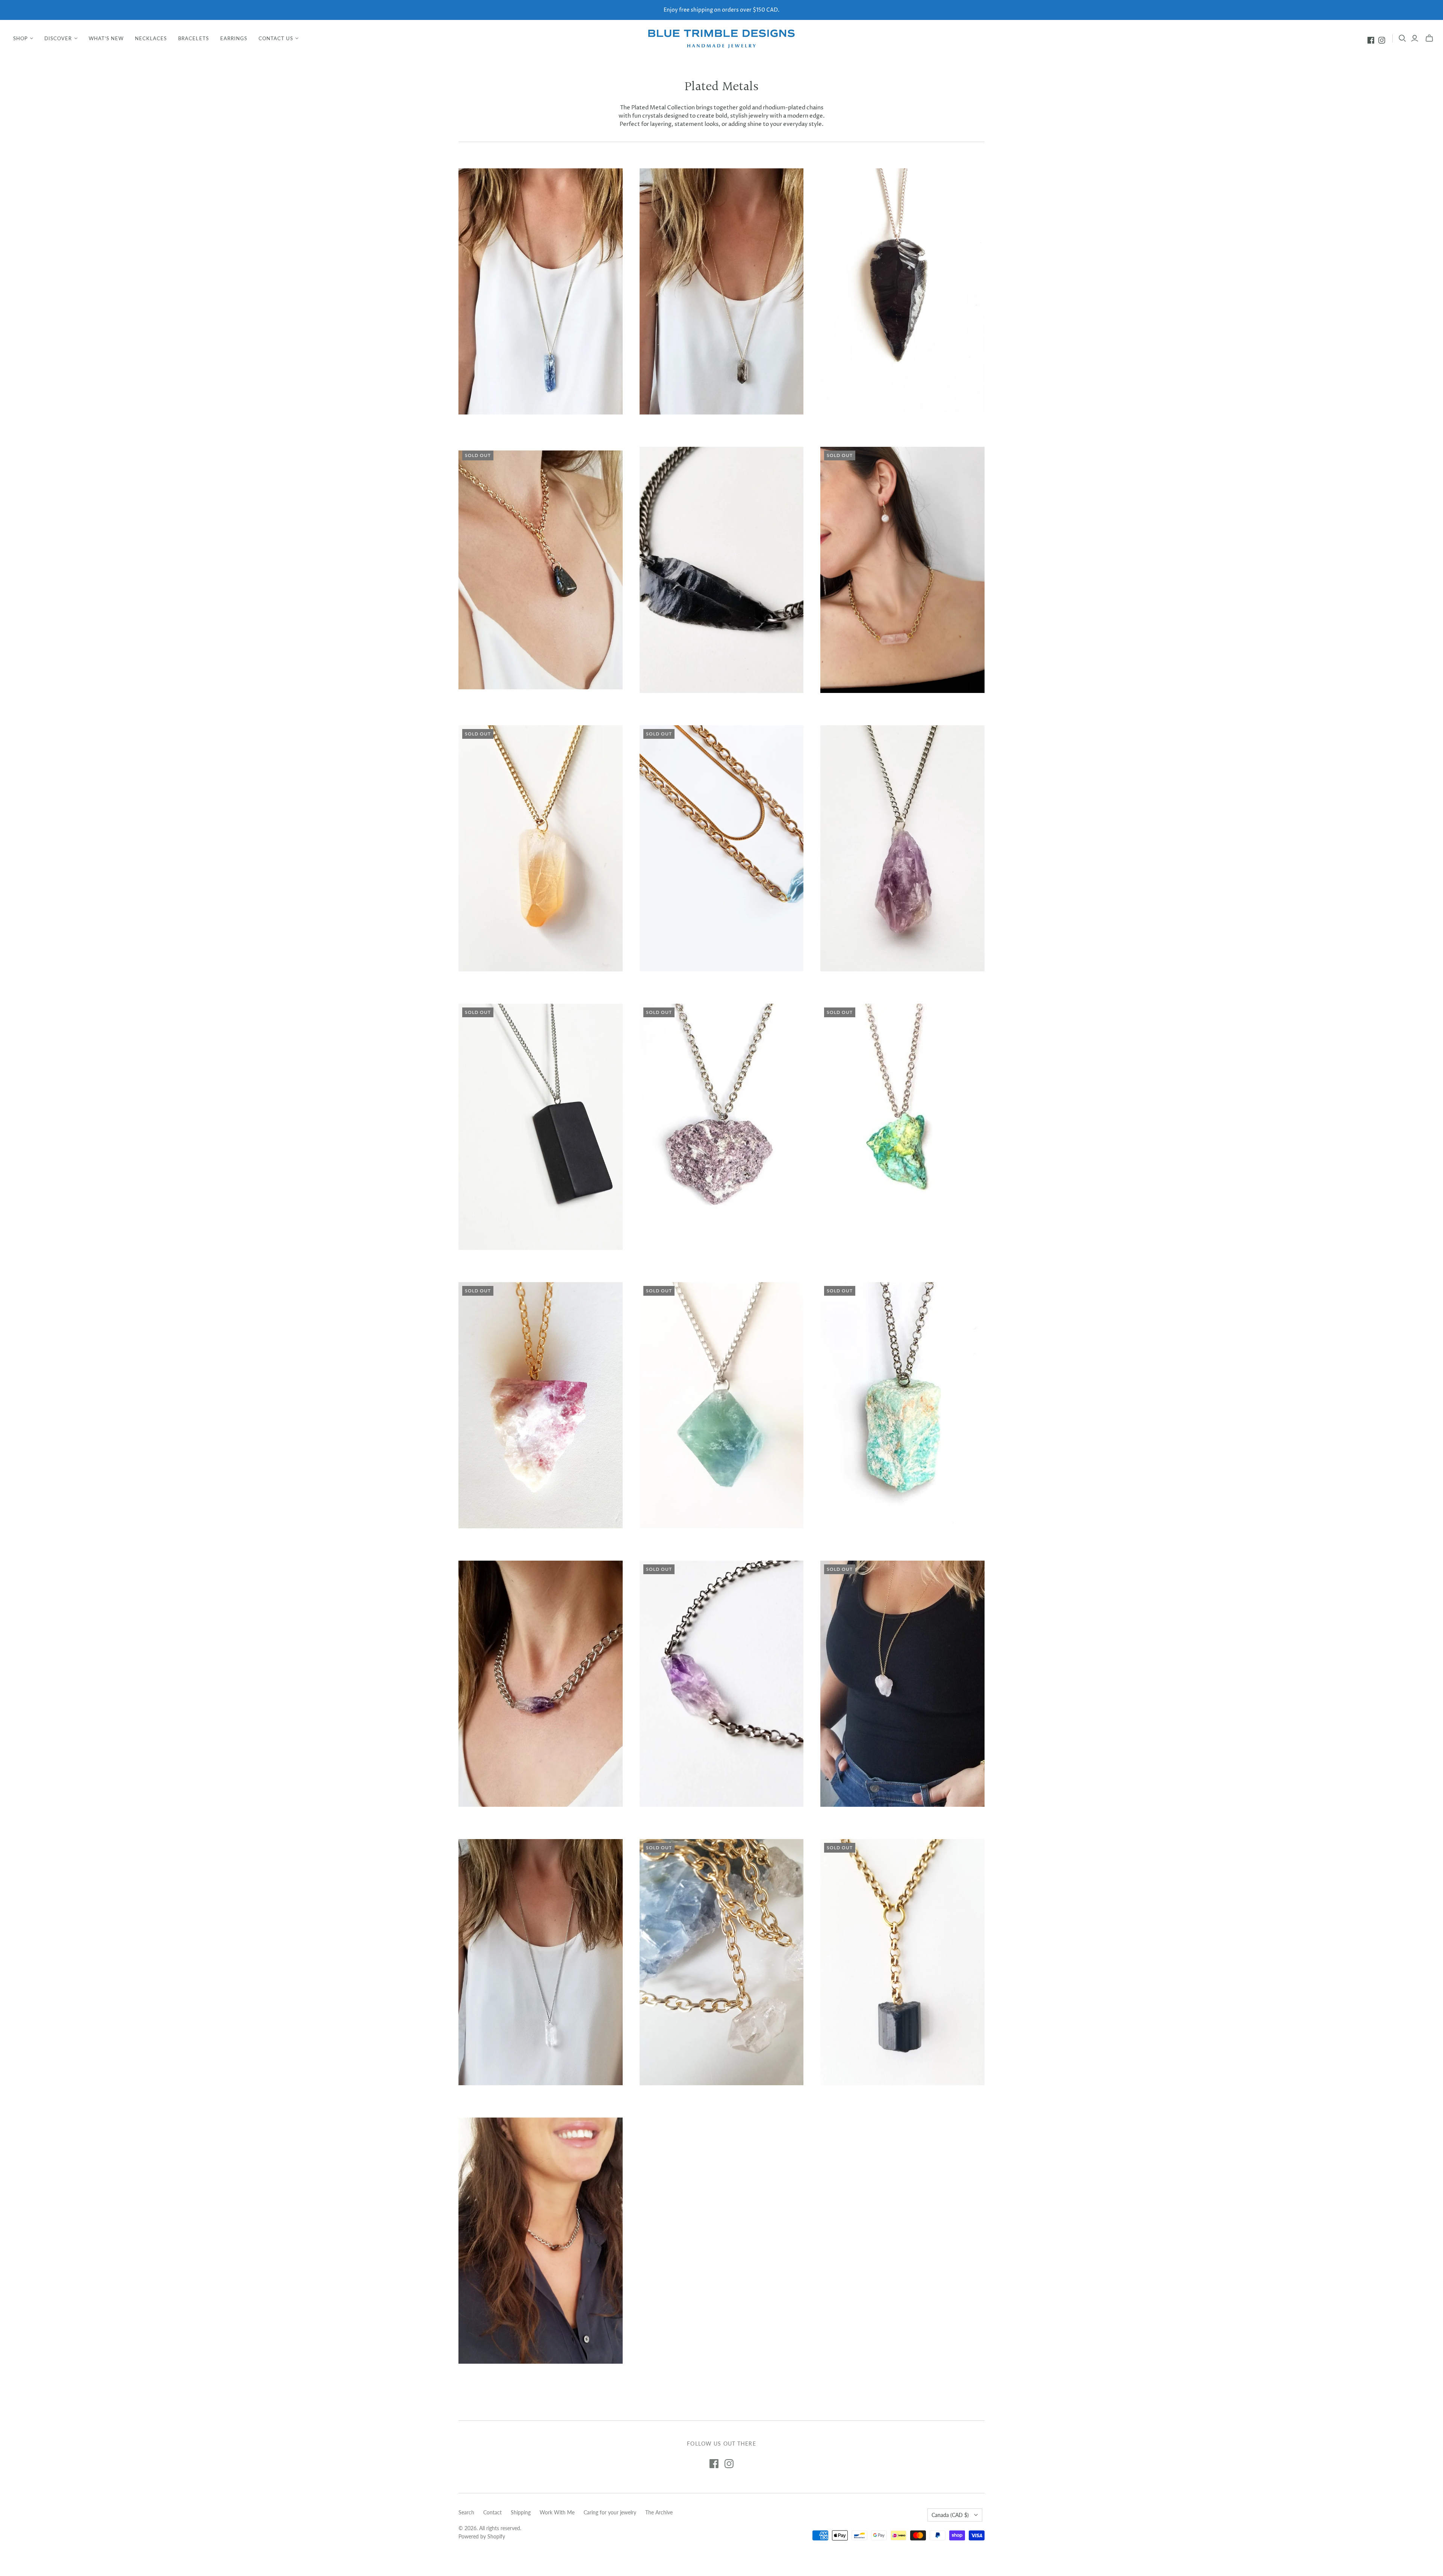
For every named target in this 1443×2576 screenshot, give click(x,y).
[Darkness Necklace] (541, 1127)
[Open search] (1402, 38)
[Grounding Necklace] (722, 291)
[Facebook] (1371, 40)
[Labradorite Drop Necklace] (541, 570)
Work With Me (557, 2512)
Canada (950, 2515)
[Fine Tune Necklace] (541, 291)
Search (466, 2512)
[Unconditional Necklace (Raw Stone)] (902, 1684)
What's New (106, 38)
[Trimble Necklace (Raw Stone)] (541, 1962)
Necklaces (151, 38)
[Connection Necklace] (722, 848)
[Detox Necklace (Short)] (541, 1684)
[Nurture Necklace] (541, 1405)
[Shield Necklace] (902, 1962)
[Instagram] (1382, 40)
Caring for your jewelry (610, 2512)
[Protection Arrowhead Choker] (722, 570)
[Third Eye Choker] (722, 1684)
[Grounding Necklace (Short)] (541, 2241)
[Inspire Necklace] (541, 848)
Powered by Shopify (482, 2536)
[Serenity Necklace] (722, 1127)
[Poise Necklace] (722, 1405)
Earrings (234, 38)
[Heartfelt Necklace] (902, 570)
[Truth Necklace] (902, 1405)
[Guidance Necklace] (902, 1127)
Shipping (521, 2512)
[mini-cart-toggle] (1429, 38)
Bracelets (193, 38)
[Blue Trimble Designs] (721, 38)
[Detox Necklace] (902, 848)
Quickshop (498, 428)
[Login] (1415, 38)
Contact (492, 2512)
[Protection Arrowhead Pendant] (902, 291)
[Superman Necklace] (722, 1962)
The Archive (659, 2512)
